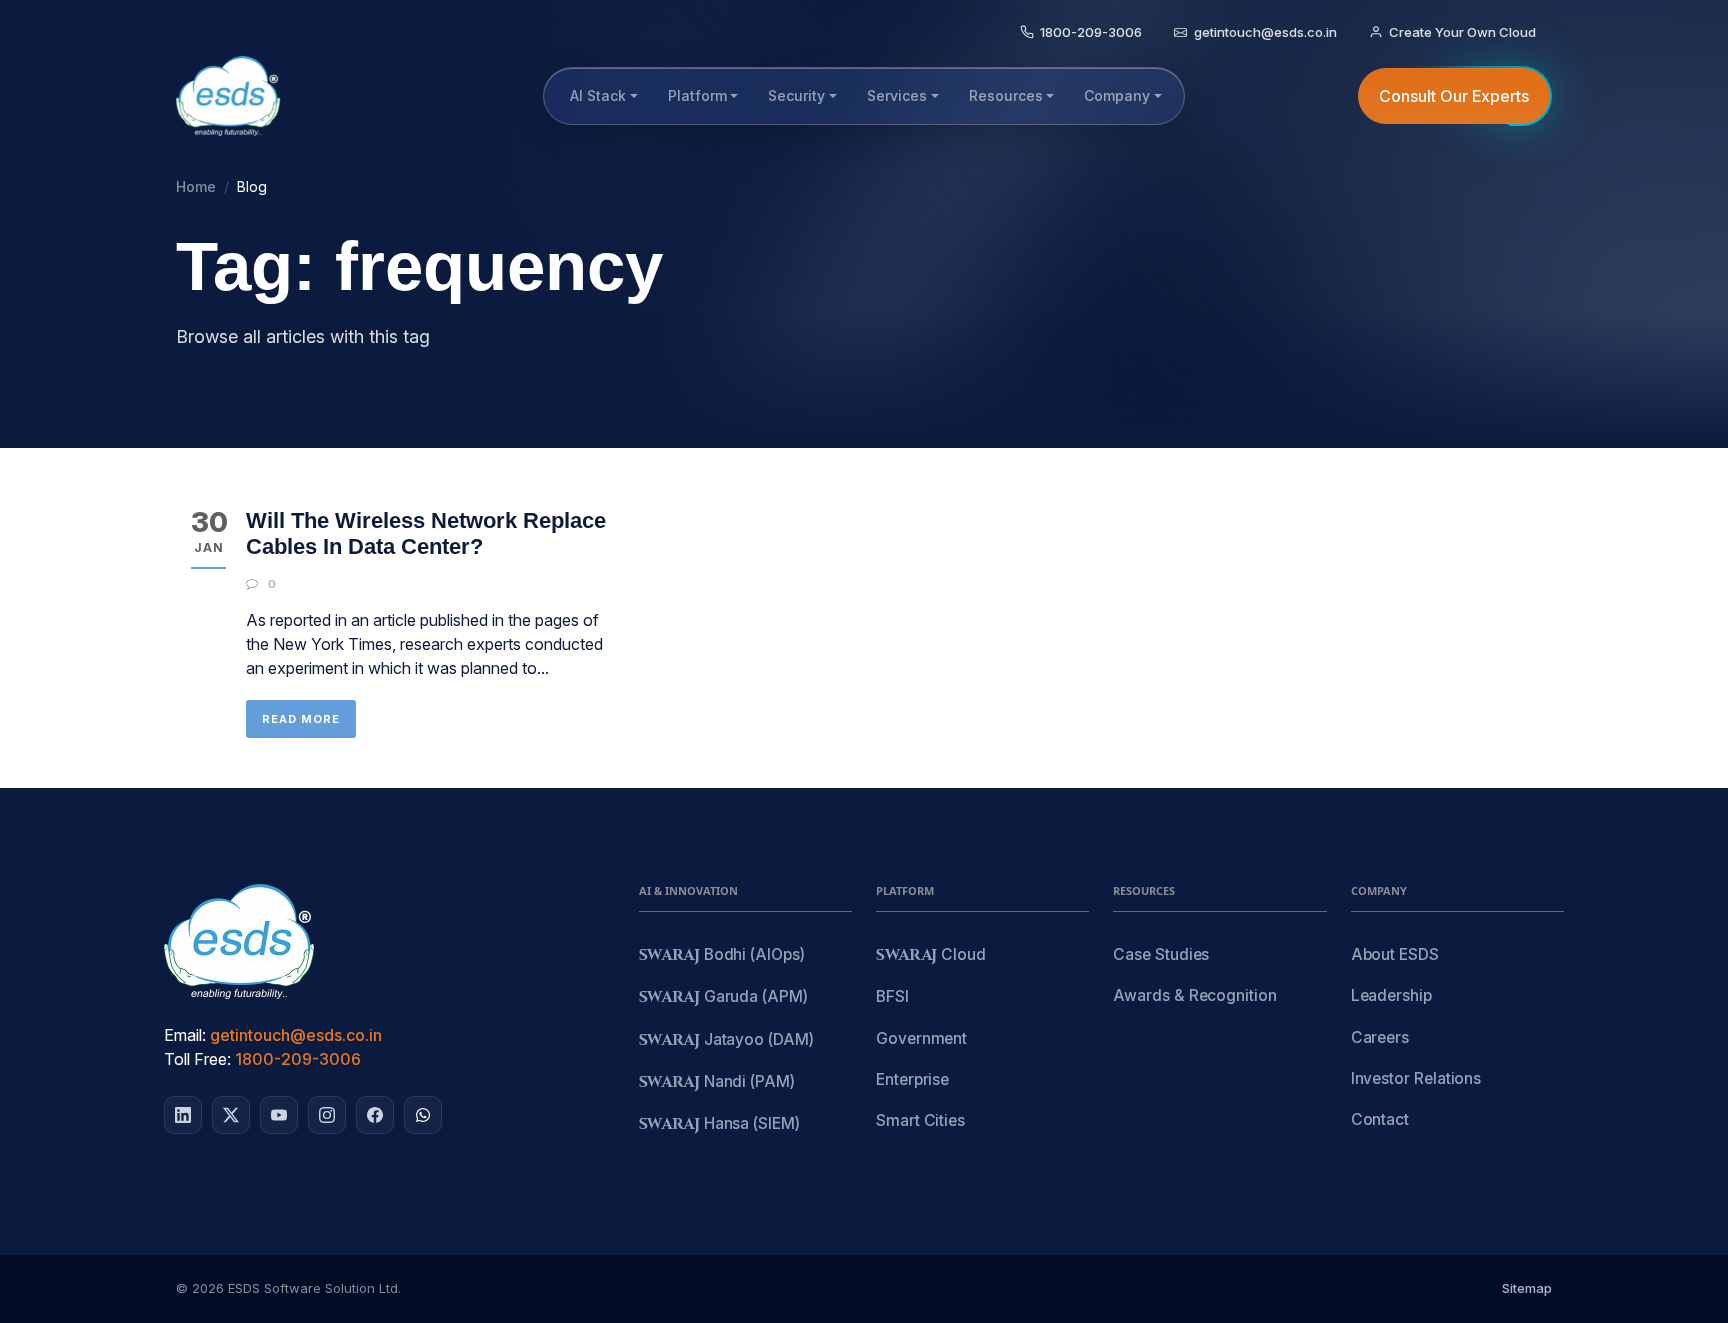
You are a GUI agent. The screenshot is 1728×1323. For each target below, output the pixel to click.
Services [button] (897, 95)
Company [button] (1117, 95)
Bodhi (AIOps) (722, 955)
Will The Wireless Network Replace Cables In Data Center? (426, 533)
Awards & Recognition (1194, 995)
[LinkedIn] (183, 1115)
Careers (1380, 1037)
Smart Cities (920, 1120)
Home (196, 186)
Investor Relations (1416, 1078)
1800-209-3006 (298, 1059)
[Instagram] (327, 1115)
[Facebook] (375, 1115)
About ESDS (1395, 954)
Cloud (931, 955)
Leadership (1391, 995)
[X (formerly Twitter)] (231, 1115)
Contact (1380, 1119)
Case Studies (1161, 954)
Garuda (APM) (723, 997)
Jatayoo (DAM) (726, 1040)
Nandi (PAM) (717, 1082)
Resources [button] (1006, 95)
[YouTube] (279, 1115)
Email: (185, 1035)
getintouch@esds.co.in (296, 1035)
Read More (301, 719)
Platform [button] (697, 95)
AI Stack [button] (598, 95)
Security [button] (796, 95)
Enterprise (912, 1079)
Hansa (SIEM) (719, 1124)
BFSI (892, 996)
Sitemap (1527, 1288)
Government (921, 1038)
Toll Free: (197, 1059)
